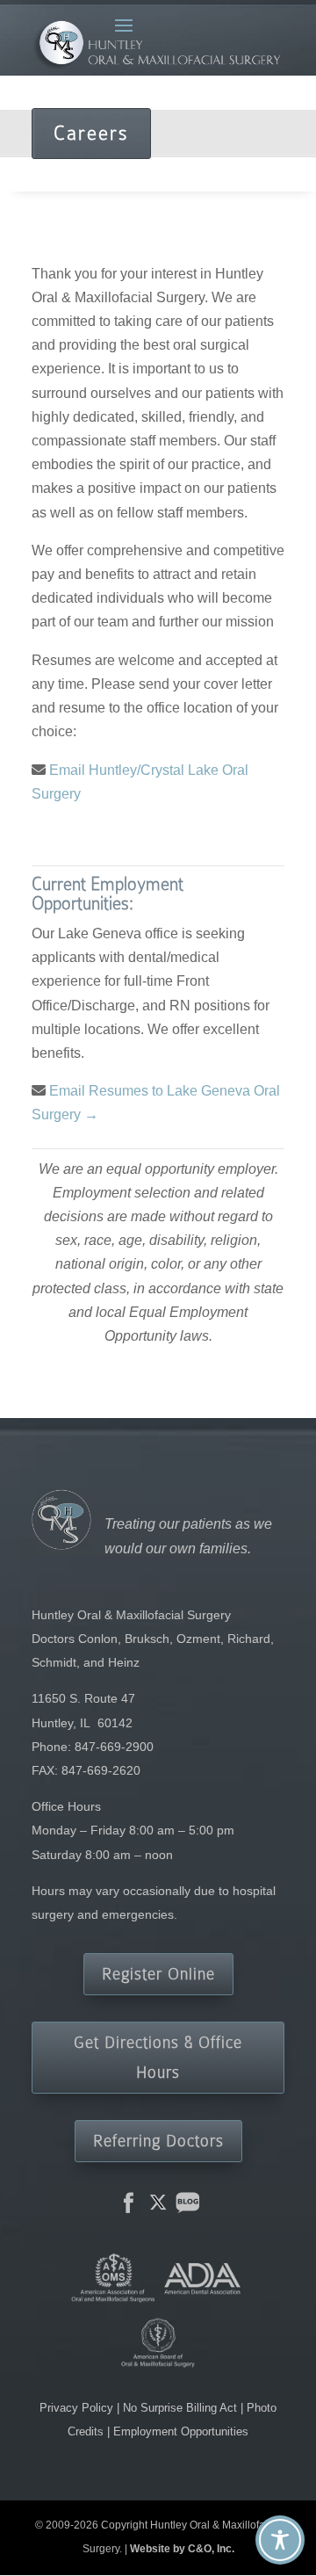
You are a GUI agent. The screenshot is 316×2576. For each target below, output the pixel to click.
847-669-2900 (114, 1747)
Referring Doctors (158, 2141)
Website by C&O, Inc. (182, 2549)
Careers (91, 133)
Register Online (158, 1974)
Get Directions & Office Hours (158, 2057)
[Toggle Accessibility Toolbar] (280, 2540)
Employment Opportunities (181, 2431)
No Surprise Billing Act (182, 2408)
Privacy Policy (78, 2408)
